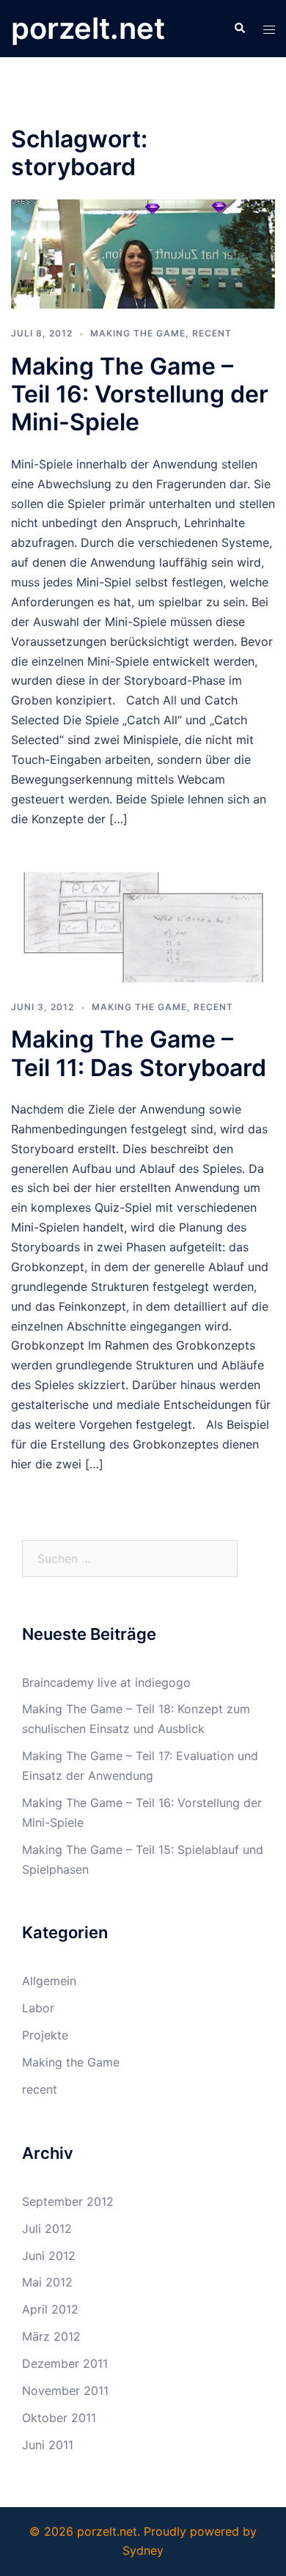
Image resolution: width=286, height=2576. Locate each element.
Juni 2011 (48, 2445)
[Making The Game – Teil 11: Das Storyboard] (143, 927)
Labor (38, 2008)
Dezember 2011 (65, 2363)
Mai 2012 (47, 2282)
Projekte (45, 2035)
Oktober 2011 (59, 2418)
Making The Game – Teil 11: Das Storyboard (139, 1053)
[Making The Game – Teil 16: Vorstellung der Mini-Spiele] (143, 253)
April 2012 (50, 2309)
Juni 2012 (49, 2256)
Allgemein (49, 1981)
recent (212, 333)
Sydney (143, 2550)
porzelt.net (88, 28)
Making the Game (138, 333)
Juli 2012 (47, 2229)
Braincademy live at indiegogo (106, 1682)
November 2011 (65, 2391)
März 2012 (51, 2336)
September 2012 (68, 2201)
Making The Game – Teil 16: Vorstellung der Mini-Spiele (140, 394)
